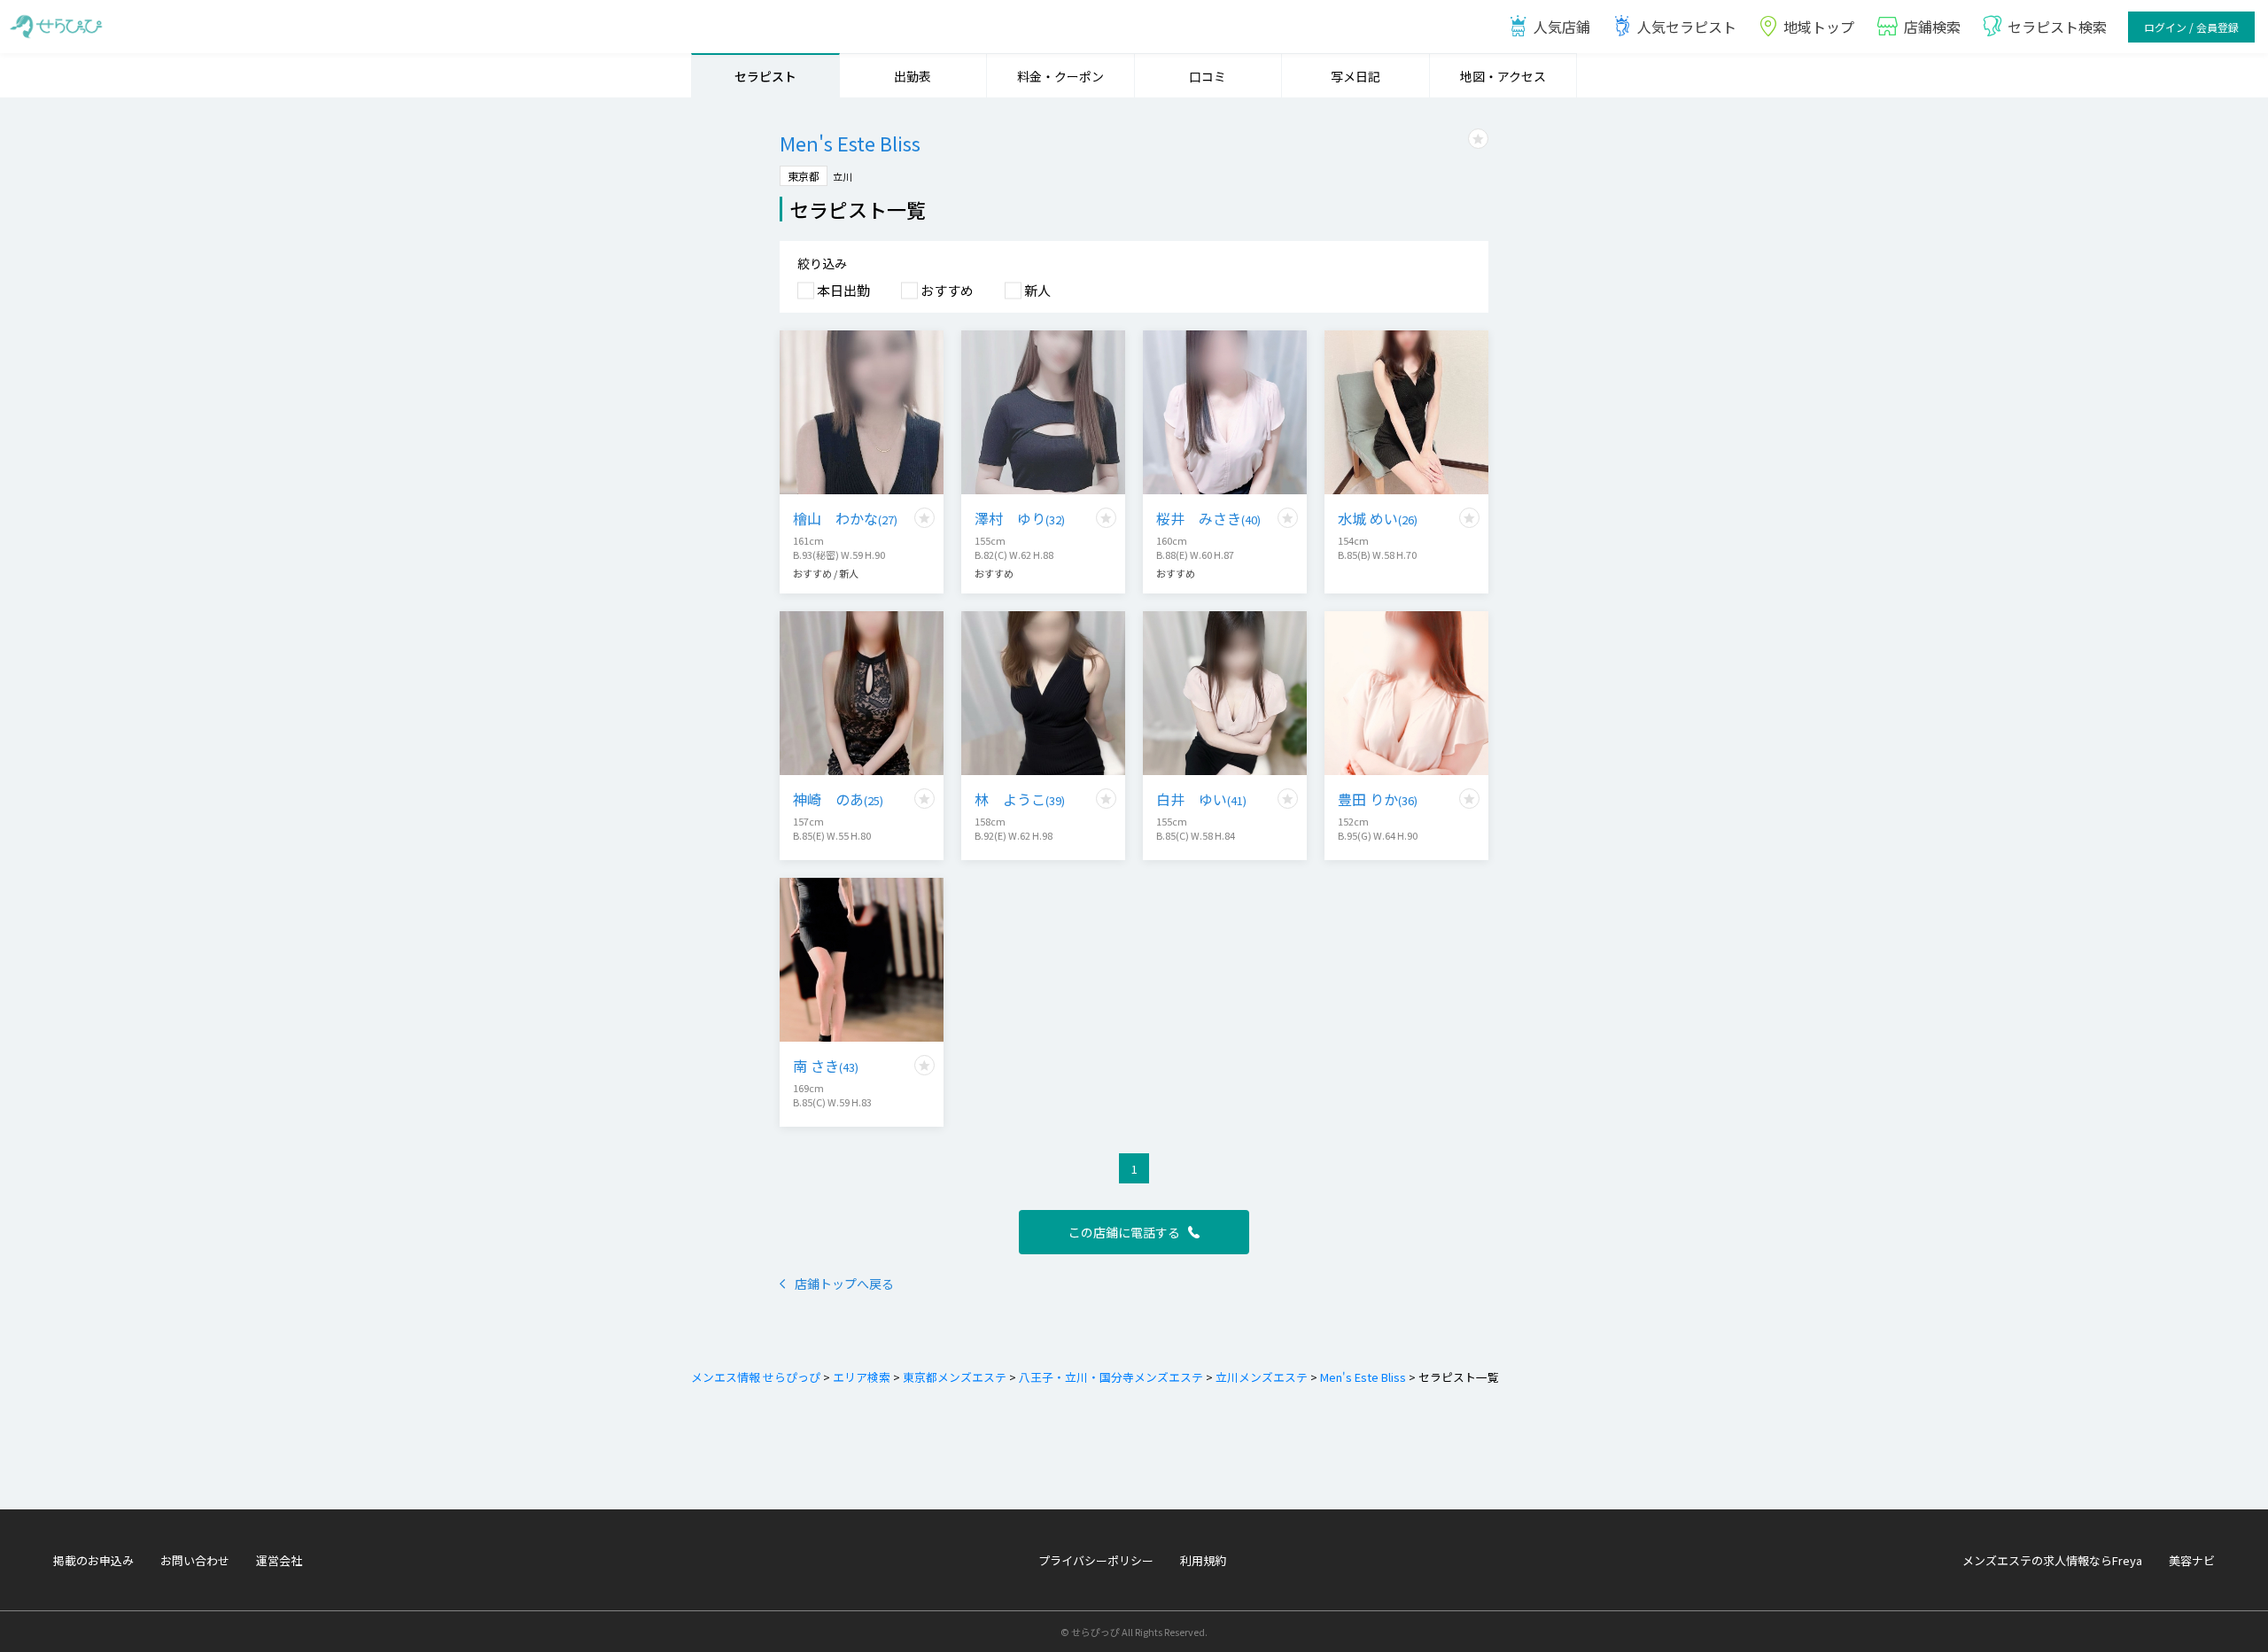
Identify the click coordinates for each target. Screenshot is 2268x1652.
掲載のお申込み (93, 1560)
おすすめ (947, 290)
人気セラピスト (1687, 27)
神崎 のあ (838, 799)
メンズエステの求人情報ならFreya (2052, 1560)
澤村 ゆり (1020, 518)
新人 (1037, 290)
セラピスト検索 (2057, 27)
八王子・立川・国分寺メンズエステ (1111, 1377)
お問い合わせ (195, 1560)
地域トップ (1819, 27)
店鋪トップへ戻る (844, 1284)
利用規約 (1203, 1560)
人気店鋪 (1562, 27)
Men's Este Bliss (1363, 1377)
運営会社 (279, 1560)
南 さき (826, 1066)
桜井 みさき (1208, 518)
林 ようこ (1020, 799)
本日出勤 (843, 290)
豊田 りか (1378, 799)
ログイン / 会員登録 (2191, 27)
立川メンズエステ (1262, 1377)
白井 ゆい (1201, 799)
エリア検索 (862, 1377)
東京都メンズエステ (955, 1377)
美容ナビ (2192, 1560)
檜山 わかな (845, 518)
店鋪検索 (1932, 27)
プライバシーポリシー (1096, 1560)
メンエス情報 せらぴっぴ (756, 1377)
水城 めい (1378, 518)
